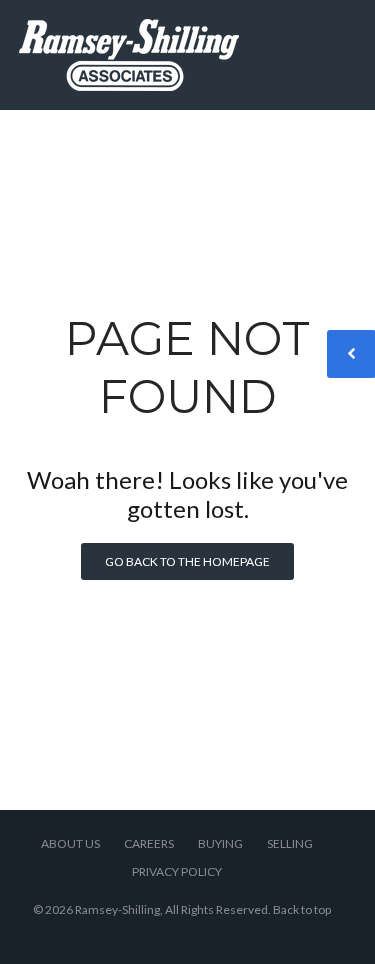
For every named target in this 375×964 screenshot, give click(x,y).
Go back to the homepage (187, 561)
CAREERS (149, 843)
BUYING (220, 843)
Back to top (302, 909)
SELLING (290, 843)
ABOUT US (70, 843)
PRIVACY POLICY (177, 871)
